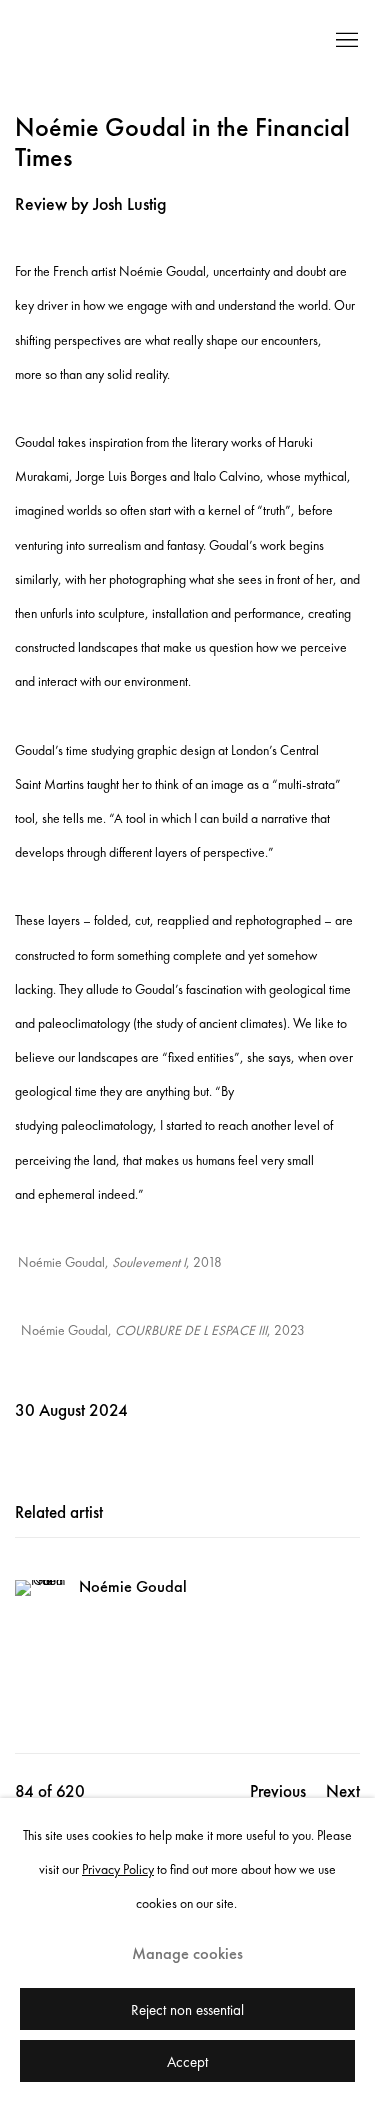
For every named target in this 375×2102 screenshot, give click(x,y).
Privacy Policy (118, 1869)
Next (343, 1791)
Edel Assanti (152, 41)
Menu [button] (345, 41)
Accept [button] (187, 2062)
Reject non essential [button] (187, 2010)
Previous (278, 1791)
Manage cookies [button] (187, 1953)
